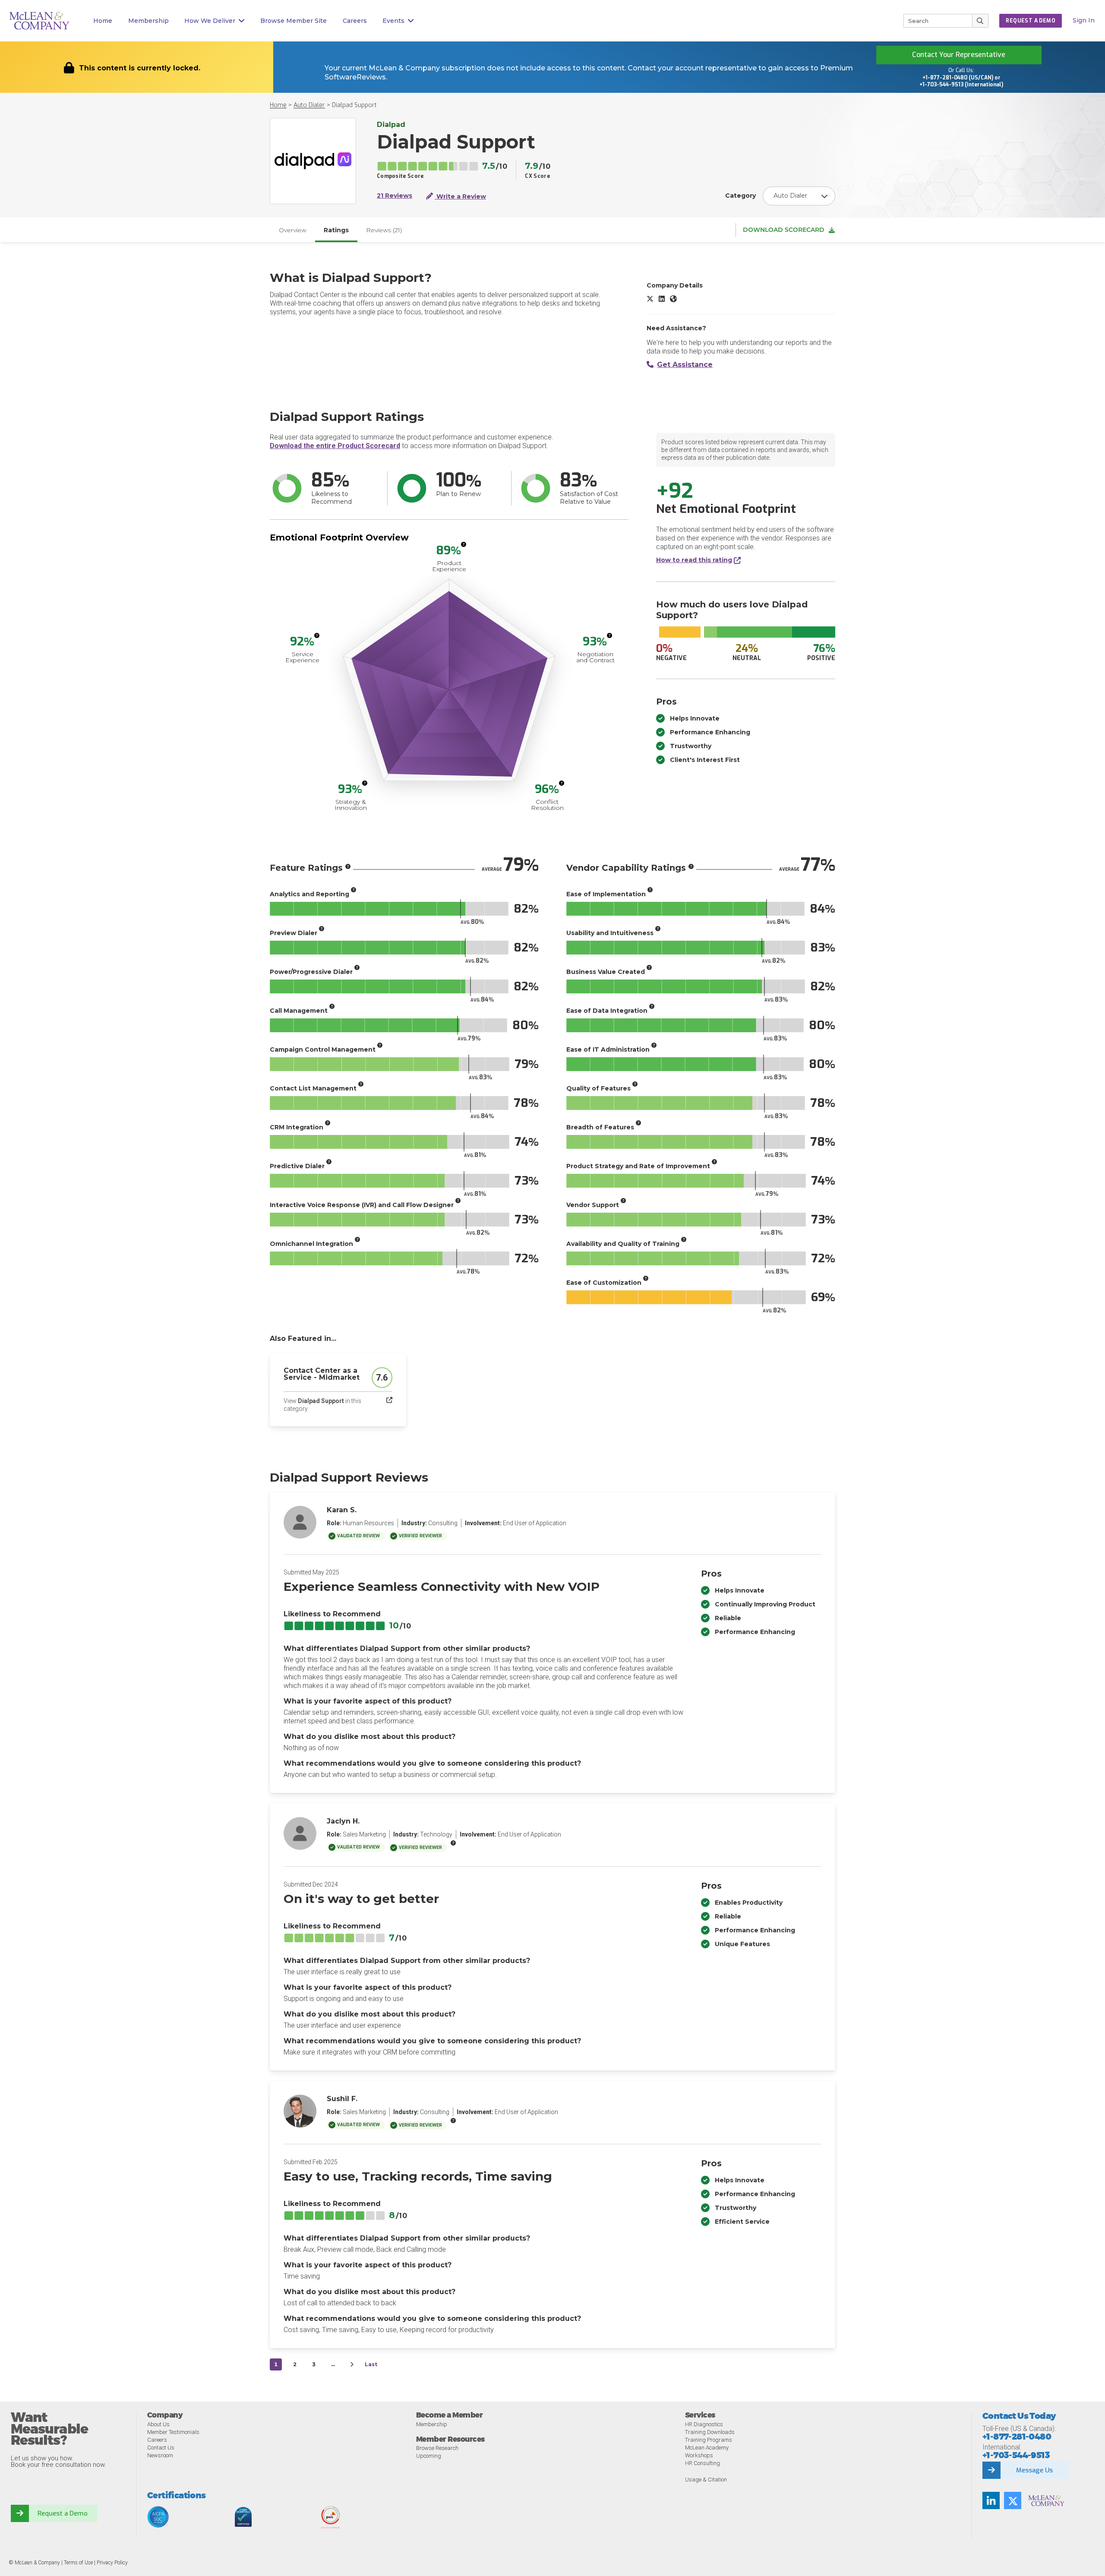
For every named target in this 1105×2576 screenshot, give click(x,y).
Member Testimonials (173, 2432)
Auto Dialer (309, 105)
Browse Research (437, 2448)
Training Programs (709, 2440)
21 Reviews (395, 196)
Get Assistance (685, 365)
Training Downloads (710, 2432)
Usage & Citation (706, 2480)
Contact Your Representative (959, 55)
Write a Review (460, 196)
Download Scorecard (784, 230)
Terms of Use (78, 2563)
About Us (158, 2424)
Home (103, 21)
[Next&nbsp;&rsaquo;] (352, 2364)
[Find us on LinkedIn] (991, 2500)
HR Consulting (702, 2463)
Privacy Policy (112, 2563)
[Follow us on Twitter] (1013, 2500)
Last (371, 2364)
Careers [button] (355, 21)
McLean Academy (707, 2448)
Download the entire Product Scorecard (335, 446)
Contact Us (161, 2448)
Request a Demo (63, 2513)
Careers (157, 2440)
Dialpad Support (354, 105)
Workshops (699, 2455)
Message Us (1034, 2470)
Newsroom (160, 2455)
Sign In (1084, 20)
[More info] (464, 544)
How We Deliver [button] (210, 21)
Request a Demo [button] (1031, 21)
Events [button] (393, 21)
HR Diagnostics (704, 2424)
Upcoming (429, 2456)
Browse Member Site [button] (294, 21)
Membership (148, 21)
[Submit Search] (980, 21)
